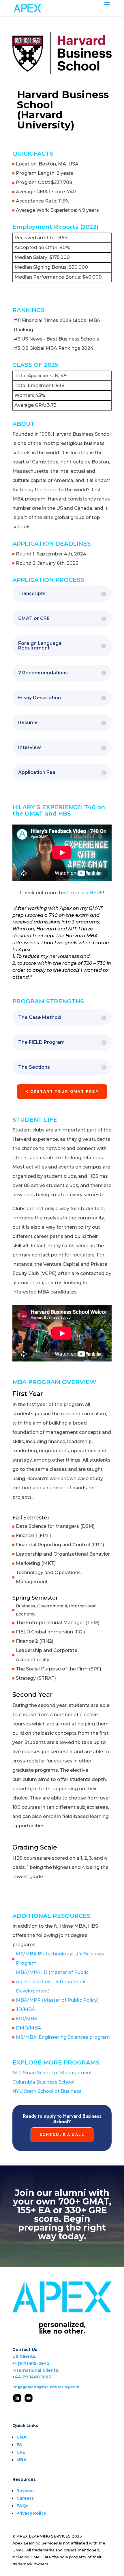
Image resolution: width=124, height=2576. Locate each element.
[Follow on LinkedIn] (17, 2398)
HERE (96, 893)
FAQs (22, 2506)
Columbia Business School (43, 2082)
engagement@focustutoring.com (46, 2387)
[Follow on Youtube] (28, 2398)
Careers (25, 2498)
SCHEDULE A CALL (62, 2135)
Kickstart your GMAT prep (62, 1091)
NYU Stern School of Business (47, 2091)
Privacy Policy (31, 2513)
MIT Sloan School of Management (52, 2073)
